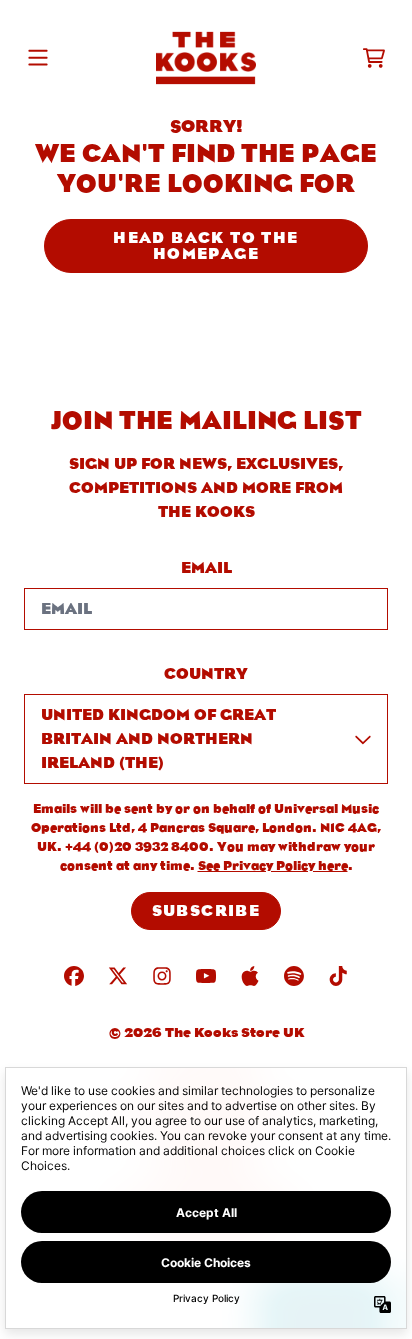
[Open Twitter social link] (118, 976)
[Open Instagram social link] (162, 976)
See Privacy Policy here (273, 866)
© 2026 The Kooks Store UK (206, 1032)
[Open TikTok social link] (338, 976)
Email (206, 567)
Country (206, 673)
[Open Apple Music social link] (250, 976)
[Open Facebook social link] (74, 976)
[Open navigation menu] (38, 58)
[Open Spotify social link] (294, 976)
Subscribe (206, 910)
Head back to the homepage (205, 245)
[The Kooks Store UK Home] (206, 58)
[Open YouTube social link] (206, 976)
